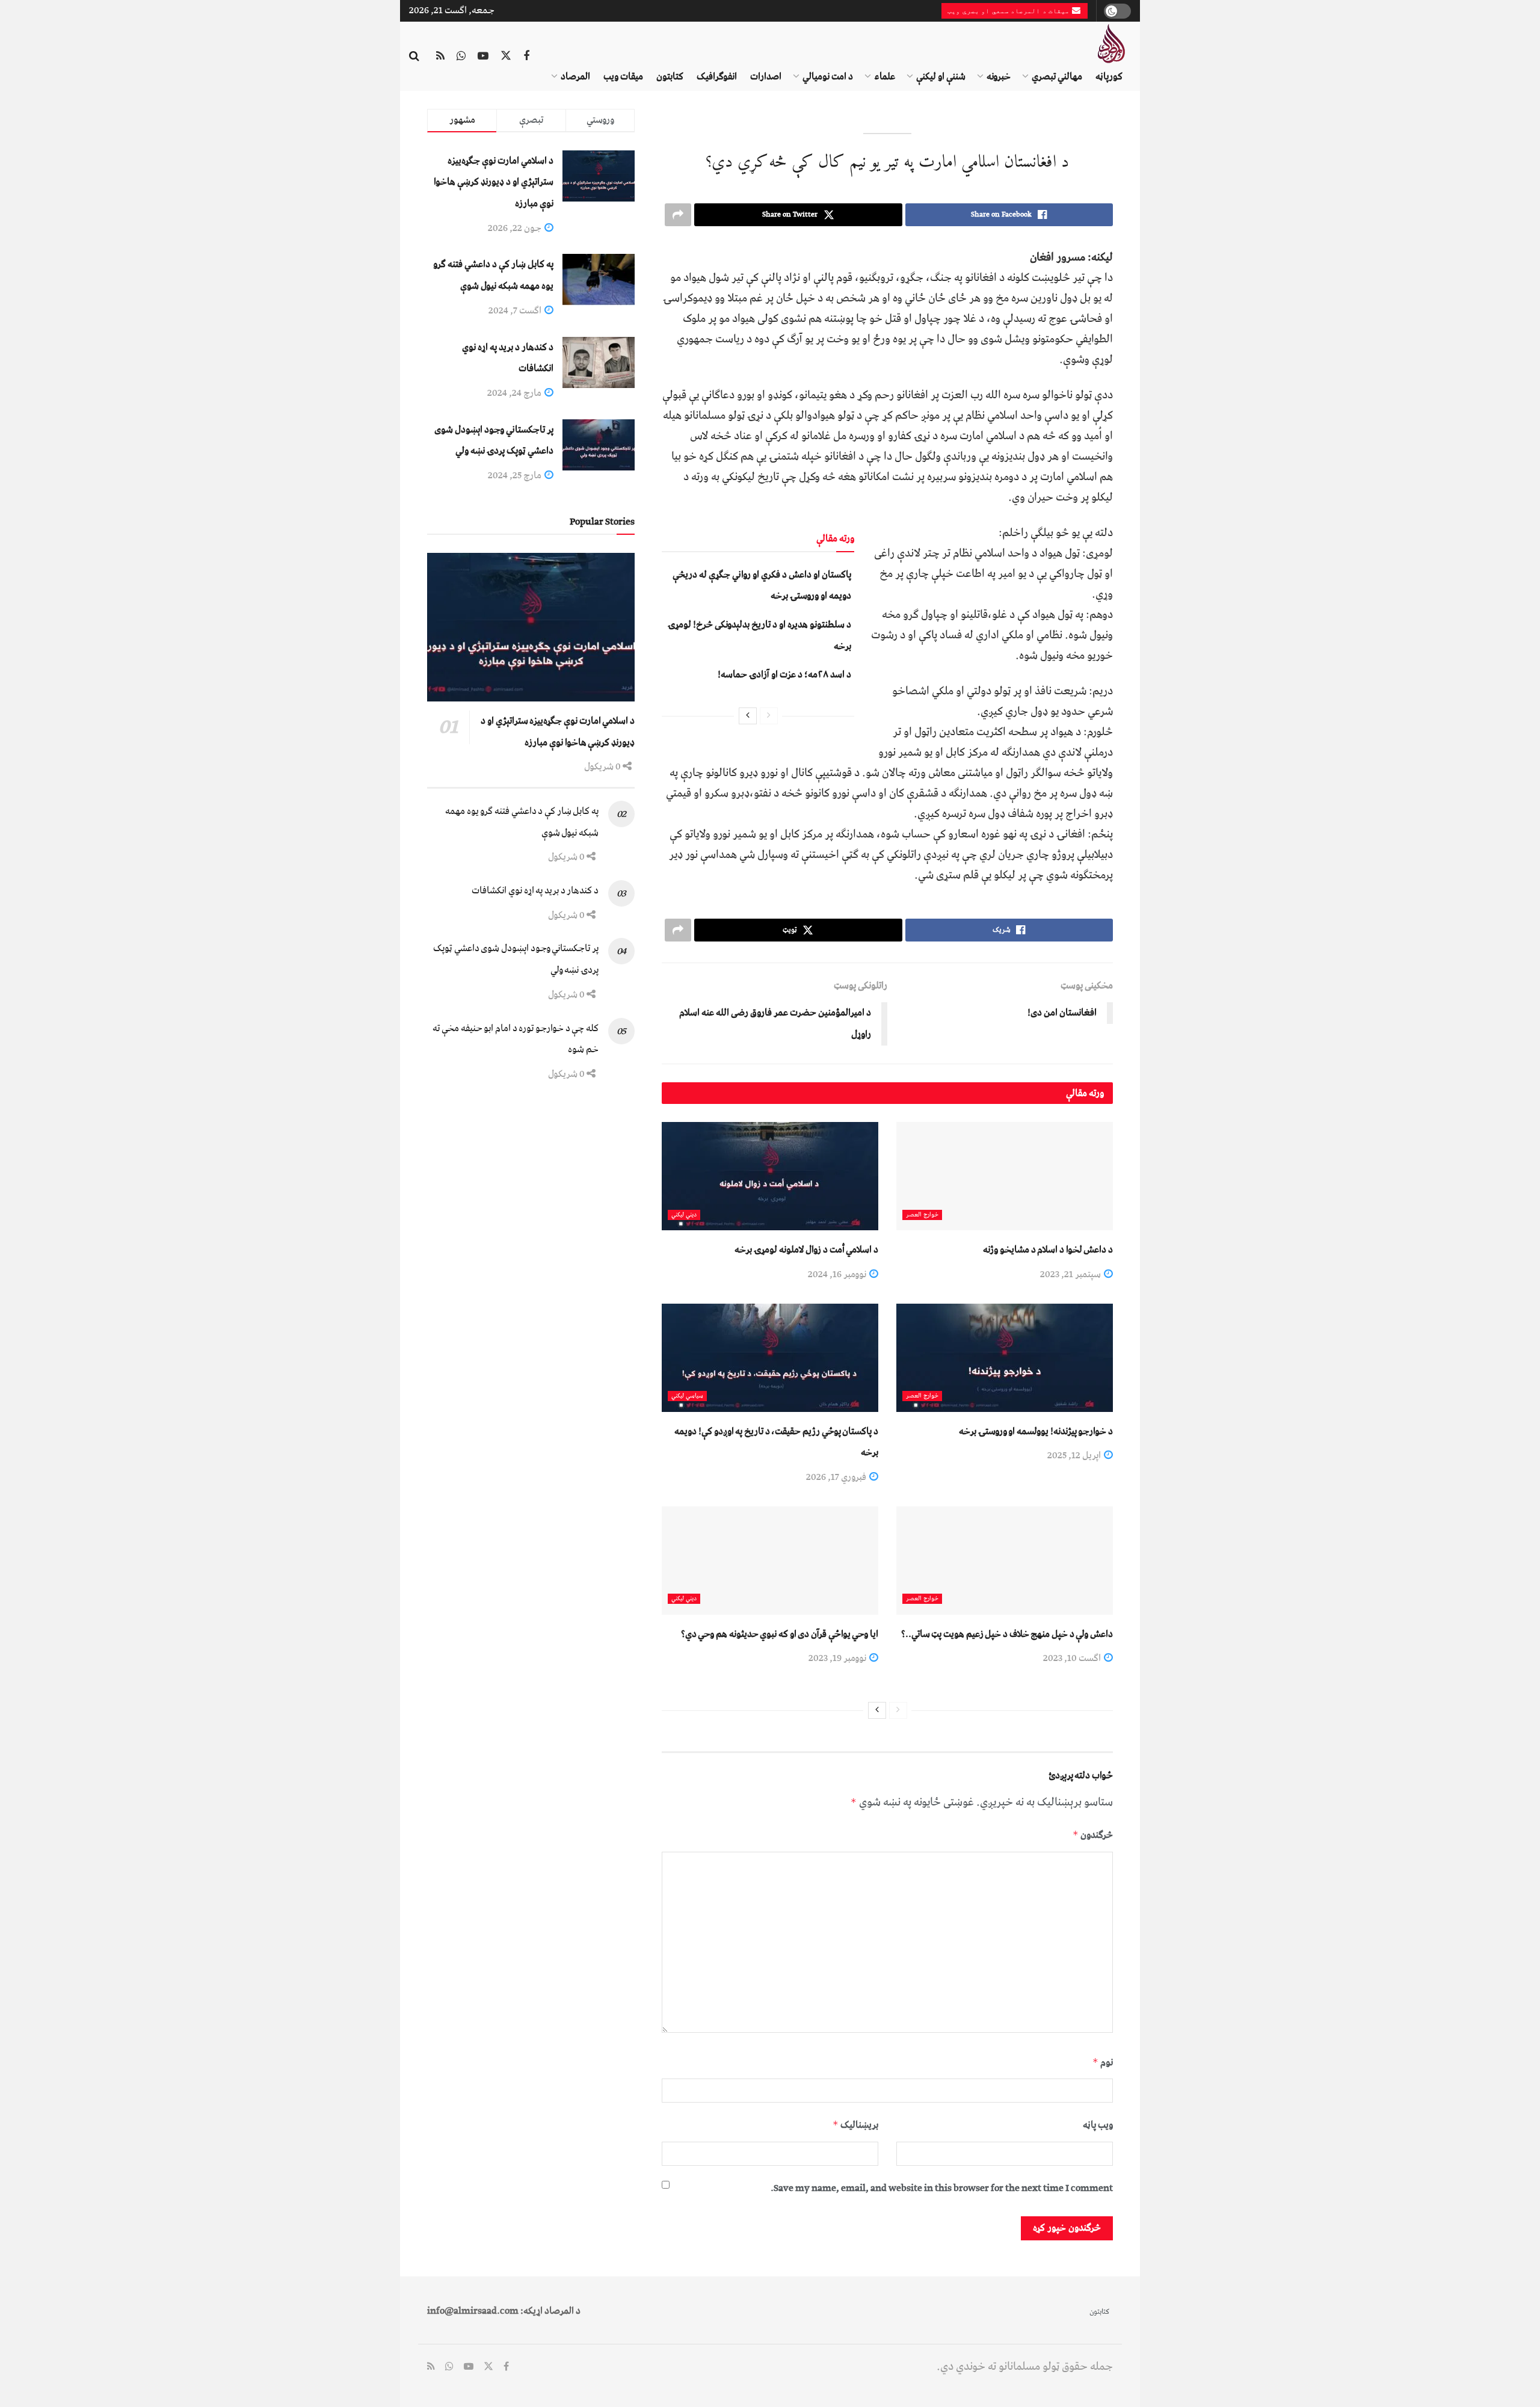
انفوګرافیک (717, 76)
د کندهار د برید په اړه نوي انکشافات (535, 890)
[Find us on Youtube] (483, 57)
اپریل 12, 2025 (1075, 1455)
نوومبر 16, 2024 (838, 1274)
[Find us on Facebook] (526, 57)
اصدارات (766, 76)
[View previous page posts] (769, 716)
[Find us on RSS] (440, 57)
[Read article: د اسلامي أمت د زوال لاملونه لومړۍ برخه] (770, 1176)
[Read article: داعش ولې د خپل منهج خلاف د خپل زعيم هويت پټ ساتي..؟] (1005, 1561)
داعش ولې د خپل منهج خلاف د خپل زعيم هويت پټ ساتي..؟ (1007, 1634)
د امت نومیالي (828, 76)
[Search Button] (414, 57)
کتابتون (670, 76)
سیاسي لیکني (687, 1396)
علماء (885, 76)
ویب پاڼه (1098, 2125)
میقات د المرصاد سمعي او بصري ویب (1010, 11)
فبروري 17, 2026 (837, 1477)
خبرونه (999, 76)
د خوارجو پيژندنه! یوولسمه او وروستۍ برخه (1036, 1431)
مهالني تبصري (1057, 76)
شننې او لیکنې (941, 76)
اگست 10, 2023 (1073, 1658)
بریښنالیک (855, 2125)
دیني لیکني (684, 1215)
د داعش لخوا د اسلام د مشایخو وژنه (1048, 1250)
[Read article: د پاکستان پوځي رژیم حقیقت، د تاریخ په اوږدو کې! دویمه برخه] (770, 1358)
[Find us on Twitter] (506, 57)
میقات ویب (623, 76)
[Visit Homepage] (1111, 44)
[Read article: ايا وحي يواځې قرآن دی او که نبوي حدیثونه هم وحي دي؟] (770, 1561)
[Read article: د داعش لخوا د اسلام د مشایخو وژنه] (1005, 1176)
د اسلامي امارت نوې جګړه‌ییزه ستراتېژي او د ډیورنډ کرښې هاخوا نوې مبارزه (494, 182)
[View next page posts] (748, 716)
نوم (1103, 2062)
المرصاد (575, 76)
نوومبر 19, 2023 (838, 1658)
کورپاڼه (1109, 76)
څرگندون (1093, 1835)
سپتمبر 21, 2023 (1071, 1274)
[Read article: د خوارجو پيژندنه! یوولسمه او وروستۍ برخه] (1005, 1358)
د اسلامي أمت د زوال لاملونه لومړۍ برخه (806, 1250)
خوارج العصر (922, 1215)
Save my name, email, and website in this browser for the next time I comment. (942, 2188)
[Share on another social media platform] (678, 215)
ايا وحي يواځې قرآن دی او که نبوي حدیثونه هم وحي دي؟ (780, 1634)
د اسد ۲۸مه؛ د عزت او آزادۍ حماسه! (784, 674)
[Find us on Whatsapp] (461, 57)
